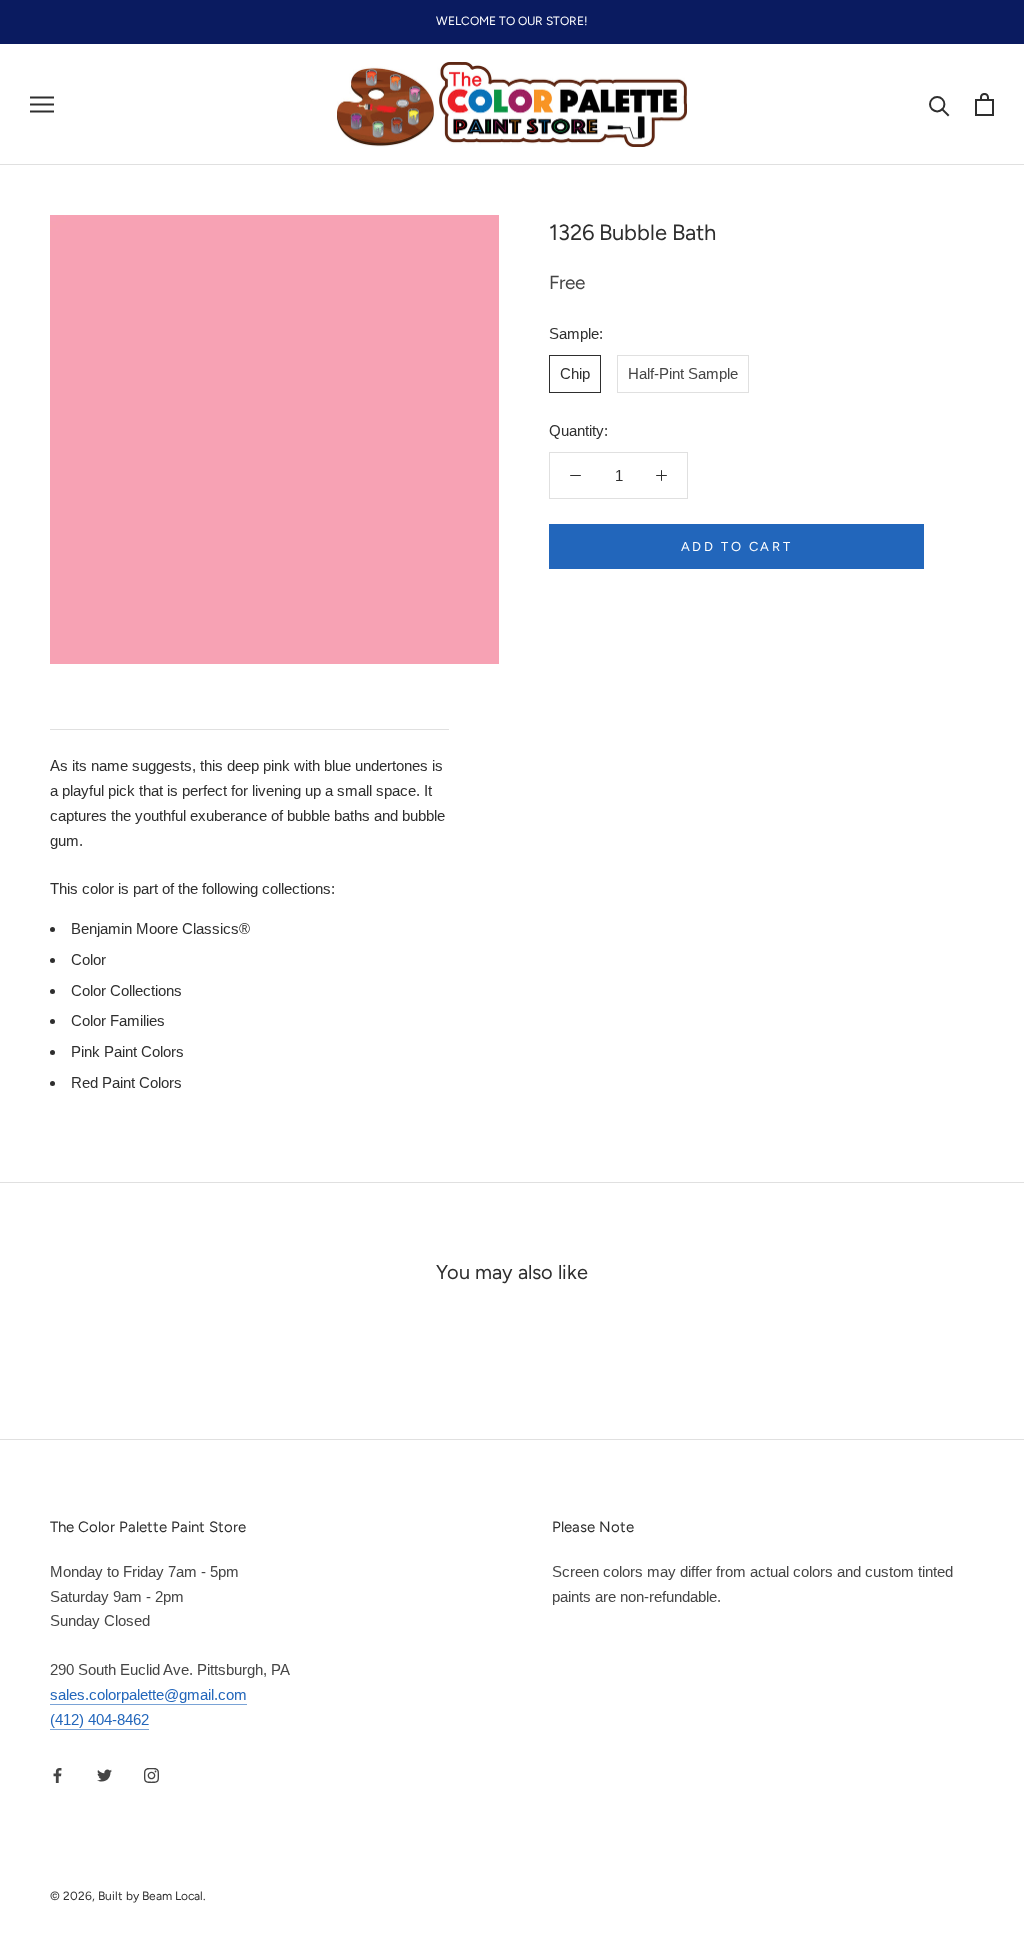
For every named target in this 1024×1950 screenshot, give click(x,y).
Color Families (118, 1020)
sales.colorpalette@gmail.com (148, 1694)
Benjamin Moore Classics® (160, 928)
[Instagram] (151, 1774)
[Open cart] (984, 104)
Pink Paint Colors (127, 1051)
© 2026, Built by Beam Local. (128, 1896)
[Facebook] (57, 1774)
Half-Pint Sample (683, 373)
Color (88, 959)
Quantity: (578, 430)
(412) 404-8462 (99, 1719)
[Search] (939, 104)
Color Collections (126, 990)
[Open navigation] (42, 105)
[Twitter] (104, 1774)
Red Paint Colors (126, 1082)
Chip (575, 373)
